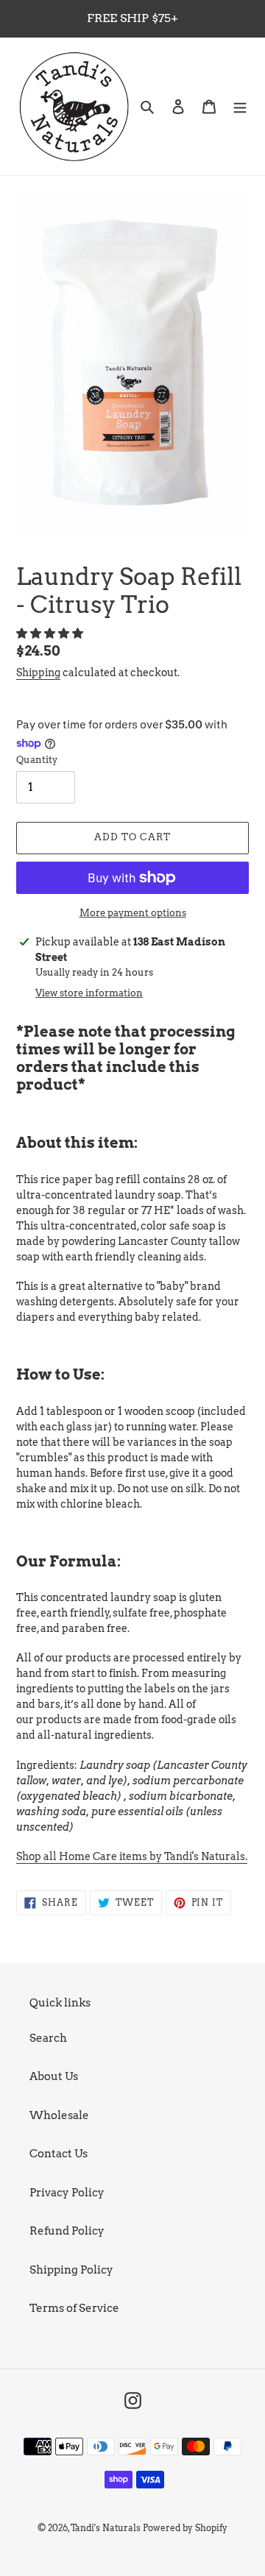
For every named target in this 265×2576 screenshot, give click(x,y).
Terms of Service (74, 2308)
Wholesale (59, 2115)
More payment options (133, 913)
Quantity (37, 760)
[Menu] (240, 106)
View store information (89, 993)
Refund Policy (67, 2231)
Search (48, 2038)
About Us (54, 2076)
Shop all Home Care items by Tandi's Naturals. (132, 1856)
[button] (51, 634)
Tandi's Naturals (106, 2528)
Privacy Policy (67, 2193)
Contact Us (59, 2154)
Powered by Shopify (185, 2528)
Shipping (38, 673)
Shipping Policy (71, 2270)
